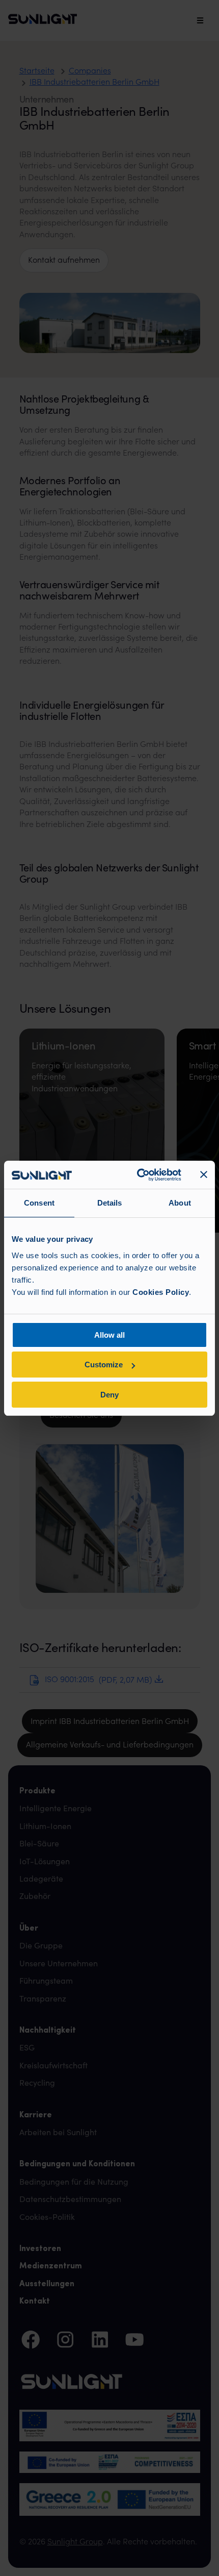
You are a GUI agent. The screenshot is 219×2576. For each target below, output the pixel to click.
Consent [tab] (39, 1203)
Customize (104, 1365)
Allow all (109, 1335)
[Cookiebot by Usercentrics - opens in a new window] (138, 1175)
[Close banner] (204, 1174)
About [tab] (180, 1203)
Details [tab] (110, 1203)
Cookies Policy (161, 1292)
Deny (109, 1395)
